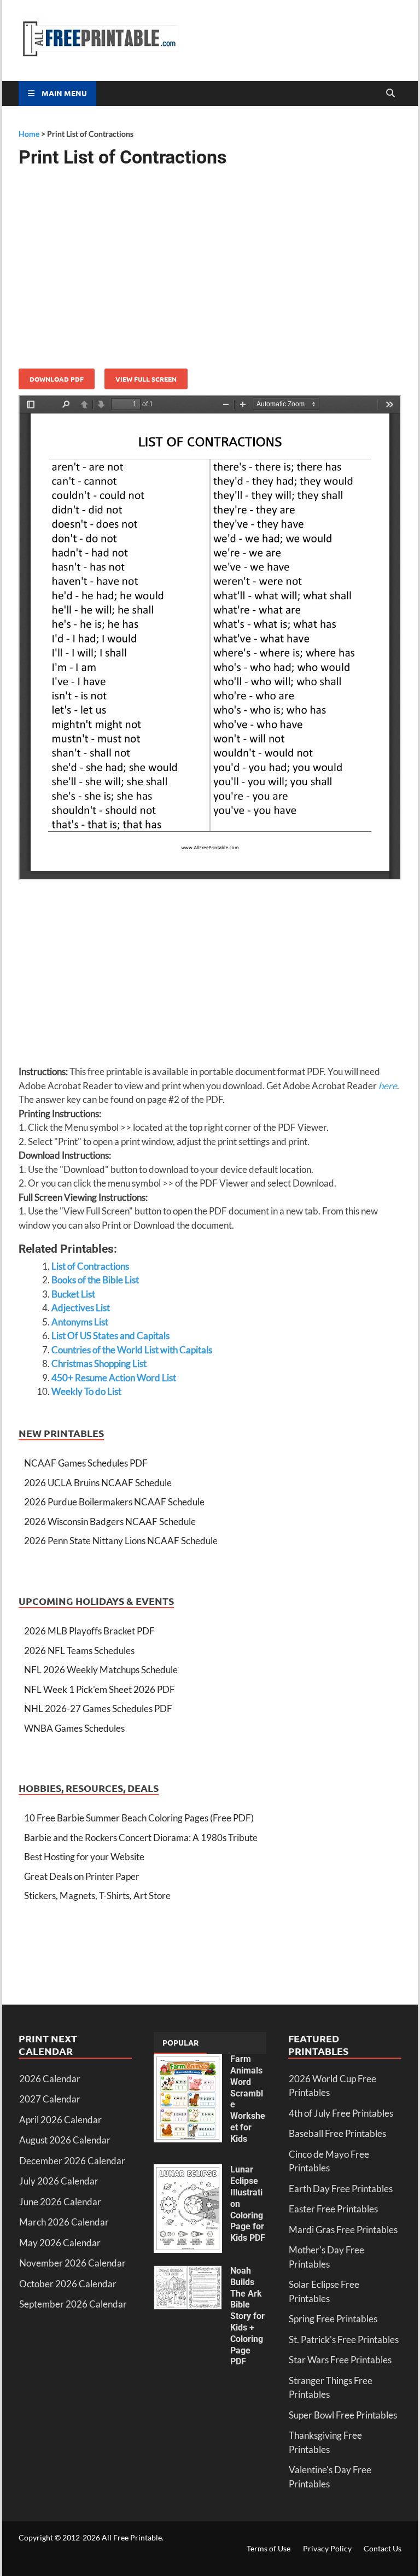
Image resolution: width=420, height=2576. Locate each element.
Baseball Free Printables (337, 2133)
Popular (180, 2042)
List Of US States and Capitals (110, 1336)
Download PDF (57, 379)
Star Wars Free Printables (340, 2360)
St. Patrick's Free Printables (344, 2340)
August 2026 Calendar (65, 2140)
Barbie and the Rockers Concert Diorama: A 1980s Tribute (141, 1838)
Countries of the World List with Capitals (132, 1350)
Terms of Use (269, 2548)
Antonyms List (80, 1322)
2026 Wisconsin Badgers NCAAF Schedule (110, 1521)
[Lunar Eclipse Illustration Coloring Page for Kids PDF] (188, 2171)
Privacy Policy (327, 2548)
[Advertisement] (210, 264)
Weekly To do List (86, 1391)
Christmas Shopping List (99, 1363)
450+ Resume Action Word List (114, 1378)
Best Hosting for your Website (84, 1857)
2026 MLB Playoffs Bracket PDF (89, 1631)
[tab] (180, 2043)
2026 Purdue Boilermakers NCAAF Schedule (114, 1502)
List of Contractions (90, 1266)
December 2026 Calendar (72, 2161)
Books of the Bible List (95, 1280)
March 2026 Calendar (64, 2222)
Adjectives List (81, 1308)
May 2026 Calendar (60, 2243)
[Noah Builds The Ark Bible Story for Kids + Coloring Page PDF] (188, 2272)
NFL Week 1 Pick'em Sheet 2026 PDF (100, 1689)
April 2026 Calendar (60, 2120)
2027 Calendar (50, 2099)
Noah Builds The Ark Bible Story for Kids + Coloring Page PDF (247, 2316)
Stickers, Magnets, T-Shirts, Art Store (97, 1896)
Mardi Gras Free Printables (343, 2230)
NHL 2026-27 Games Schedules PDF (98, 1708)
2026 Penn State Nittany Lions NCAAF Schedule (121, 1541)
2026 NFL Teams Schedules (79, 1651)
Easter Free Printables (333, 2209)
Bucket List (73, 1294)
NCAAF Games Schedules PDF (86, 1463)
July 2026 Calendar (59, 2181)
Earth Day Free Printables (341, 2189)
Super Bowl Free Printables (343, 2415)
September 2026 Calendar (73, 2304)
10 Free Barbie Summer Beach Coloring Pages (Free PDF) (139, 1818)
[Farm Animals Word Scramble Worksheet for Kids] (188, 2061)
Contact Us (383, 2548)
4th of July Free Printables (341, 2113)
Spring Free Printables (333, 2319)
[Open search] (390, 94)
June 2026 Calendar (60, 2202)
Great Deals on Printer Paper (82, 1876)
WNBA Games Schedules (74, 1728)
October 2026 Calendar (68, 2284)
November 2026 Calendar (72, 2263)
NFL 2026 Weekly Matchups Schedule (101, 1670)
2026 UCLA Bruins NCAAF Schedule (98, 1483)
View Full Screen (146, 379)
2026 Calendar (50, 2079)
